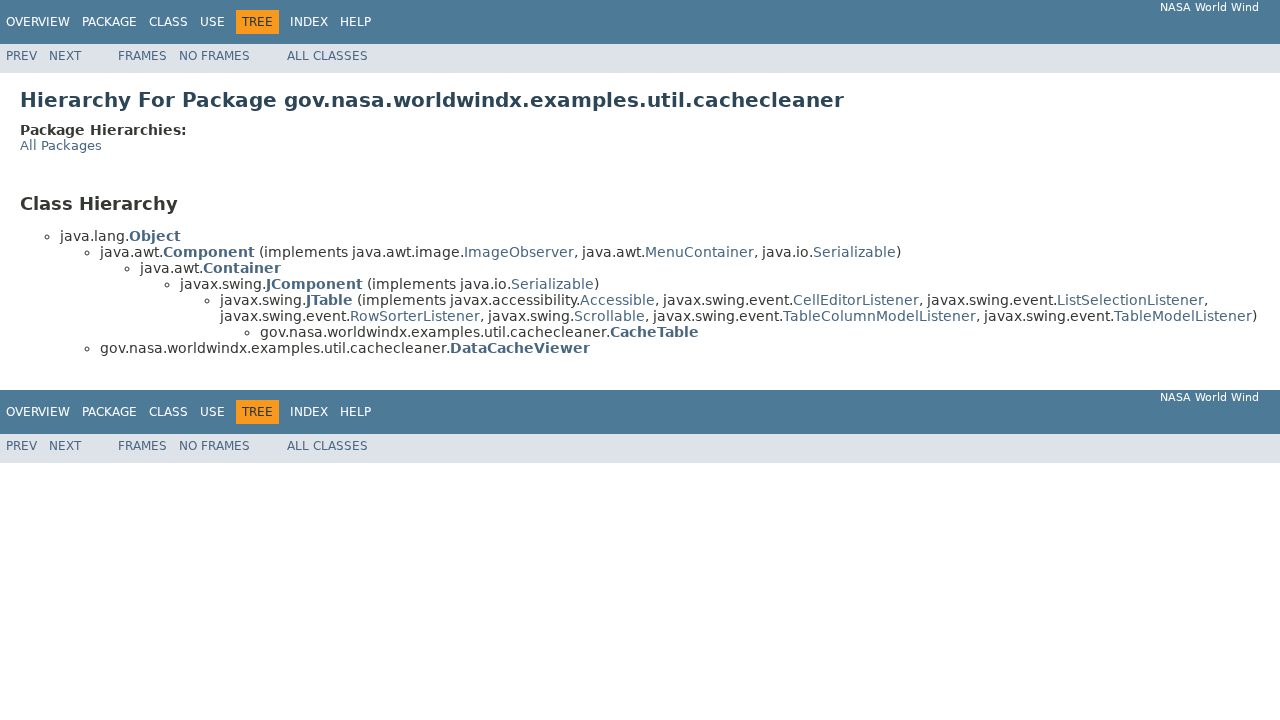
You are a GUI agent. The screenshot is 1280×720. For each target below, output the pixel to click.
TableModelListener (1183, 316)
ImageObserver (519, 252)
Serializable (854, 252)
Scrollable (609, 316)
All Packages (61, 145)
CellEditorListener (856, 300)
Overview (38, 22)
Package (109, 22)
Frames (142, 56)
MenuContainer (699, 252)
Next (65, 56)
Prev (21, 56)
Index (309, 22)
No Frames (214, 56)
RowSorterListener (415, 316)
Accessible (617, 300)
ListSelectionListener (1130, 300)
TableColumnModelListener (879, 316)
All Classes (327, 56)
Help (355, 22)
